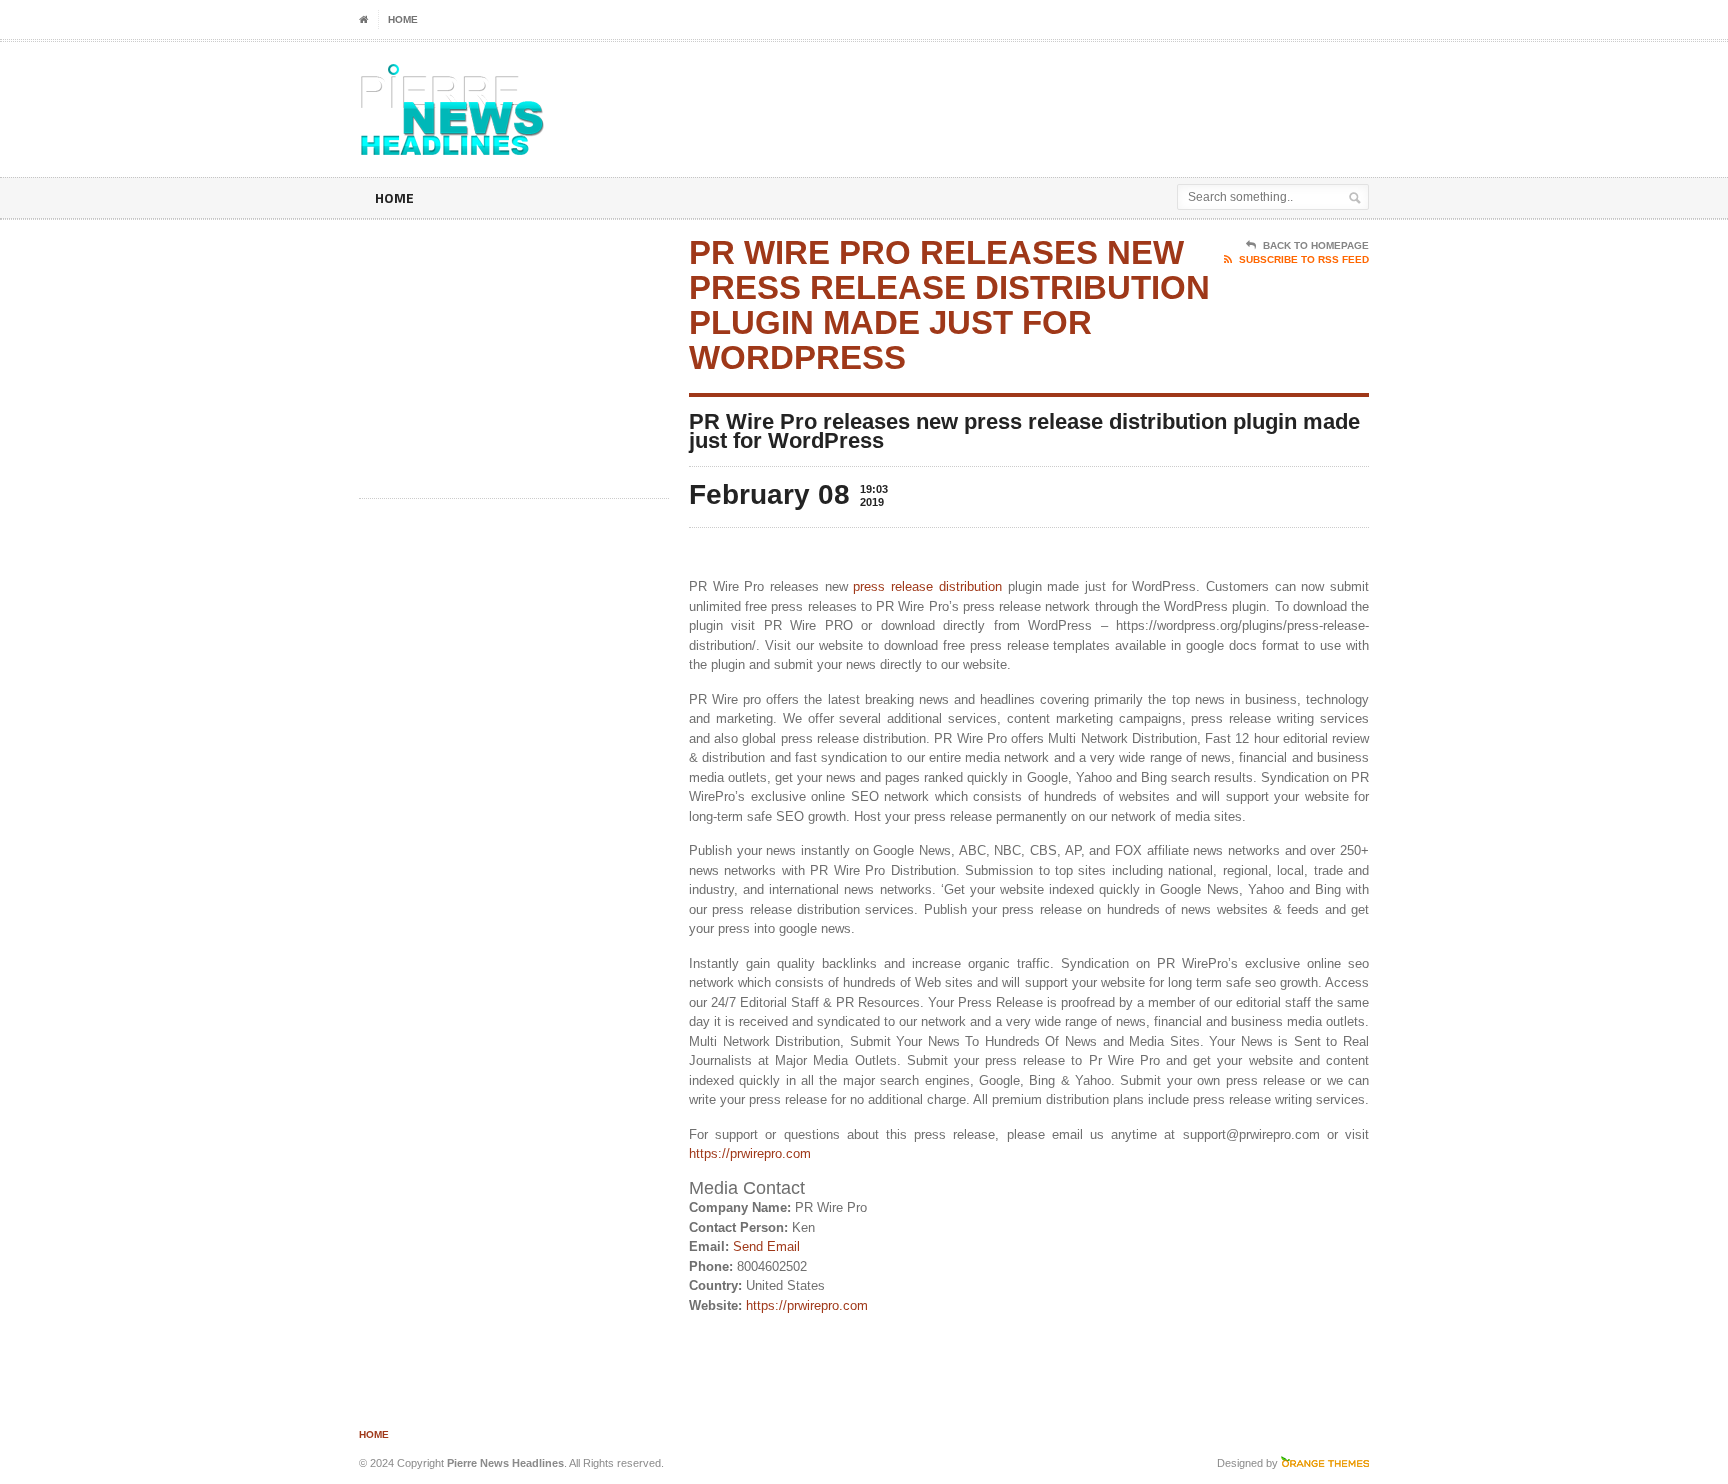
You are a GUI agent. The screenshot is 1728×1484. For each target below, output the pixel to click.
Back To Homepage (1316, 245)
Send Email (766, 1246)
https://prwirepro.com (750, 1153)
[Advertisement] (1135, 92)
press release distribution (927, 586)
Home (403, 19)
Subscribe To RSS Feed (1304, 259)
